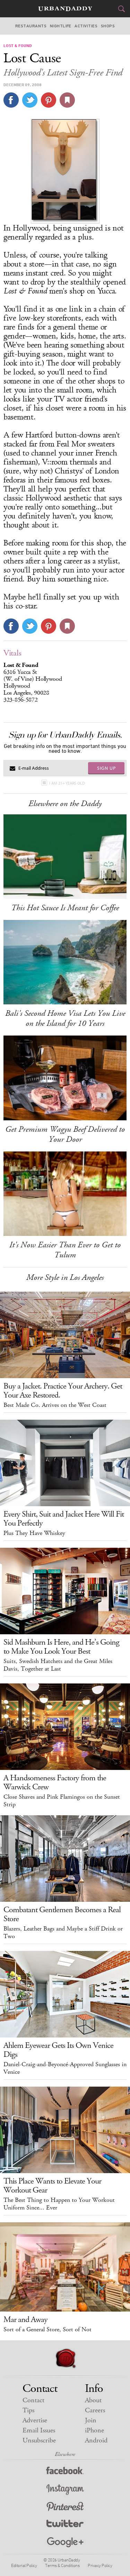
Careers (95, 2410)
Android (96, 2441)
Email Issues (39, 2430)
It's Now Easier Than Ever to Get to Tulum (65, 1250)
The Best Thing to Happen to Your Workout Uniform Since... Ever (59, 2204)
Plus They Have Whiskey (34, 1533)
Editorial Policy (24, 2565)
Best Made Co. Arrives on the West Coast (55, 1405)
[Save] (67, 100)
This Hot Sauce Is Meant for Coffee (65, 908)
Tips (28, 2410)
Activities (86, 26)
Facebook (65, 2472)
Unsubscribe (39, 2441)
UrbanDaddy (65, 9)
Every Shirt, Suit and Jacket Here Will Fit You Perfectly (64, 1519)
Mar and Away (25, 2320)
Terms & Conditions (62, 2565)
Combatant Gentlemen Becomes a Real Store (62, 1914)
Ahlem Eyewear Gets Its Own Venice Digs (58, 2050)
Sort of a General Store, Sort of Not (47, 2330)
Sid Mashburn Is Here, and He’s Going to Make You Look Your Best (61, 1647)
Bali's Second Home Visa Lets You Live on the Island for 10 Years (65, 1018)
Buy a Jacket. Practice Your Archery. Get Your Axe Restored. (63, 1391)
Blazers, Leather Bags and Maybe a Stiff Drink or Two (63, 1933)
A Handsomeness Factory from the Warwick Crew (55, 1782)
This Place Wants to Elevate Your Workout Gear (52, 2186)
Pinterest (65, 2507)
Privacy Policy (100, 2565)
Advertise (35, 2420)
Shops (108, 26)
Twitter (65, 2525)
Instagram (65, 2490)
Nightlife (61, 26)
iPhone (94, 2430)
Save (49, 100)
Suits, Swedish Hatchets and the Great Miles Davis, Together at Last (58, 1665)
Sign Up (106, 768)
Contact (33, 2400)
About (93, 2400)
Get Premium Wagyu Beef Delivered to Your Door (65, 1134)
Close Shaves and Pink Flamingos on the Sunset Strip (62, 1801)
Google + (65, 2543)
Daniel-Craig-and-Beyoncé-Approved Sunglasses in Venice (65, 2068)
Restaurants (31, 26)
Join (91, 2420)
